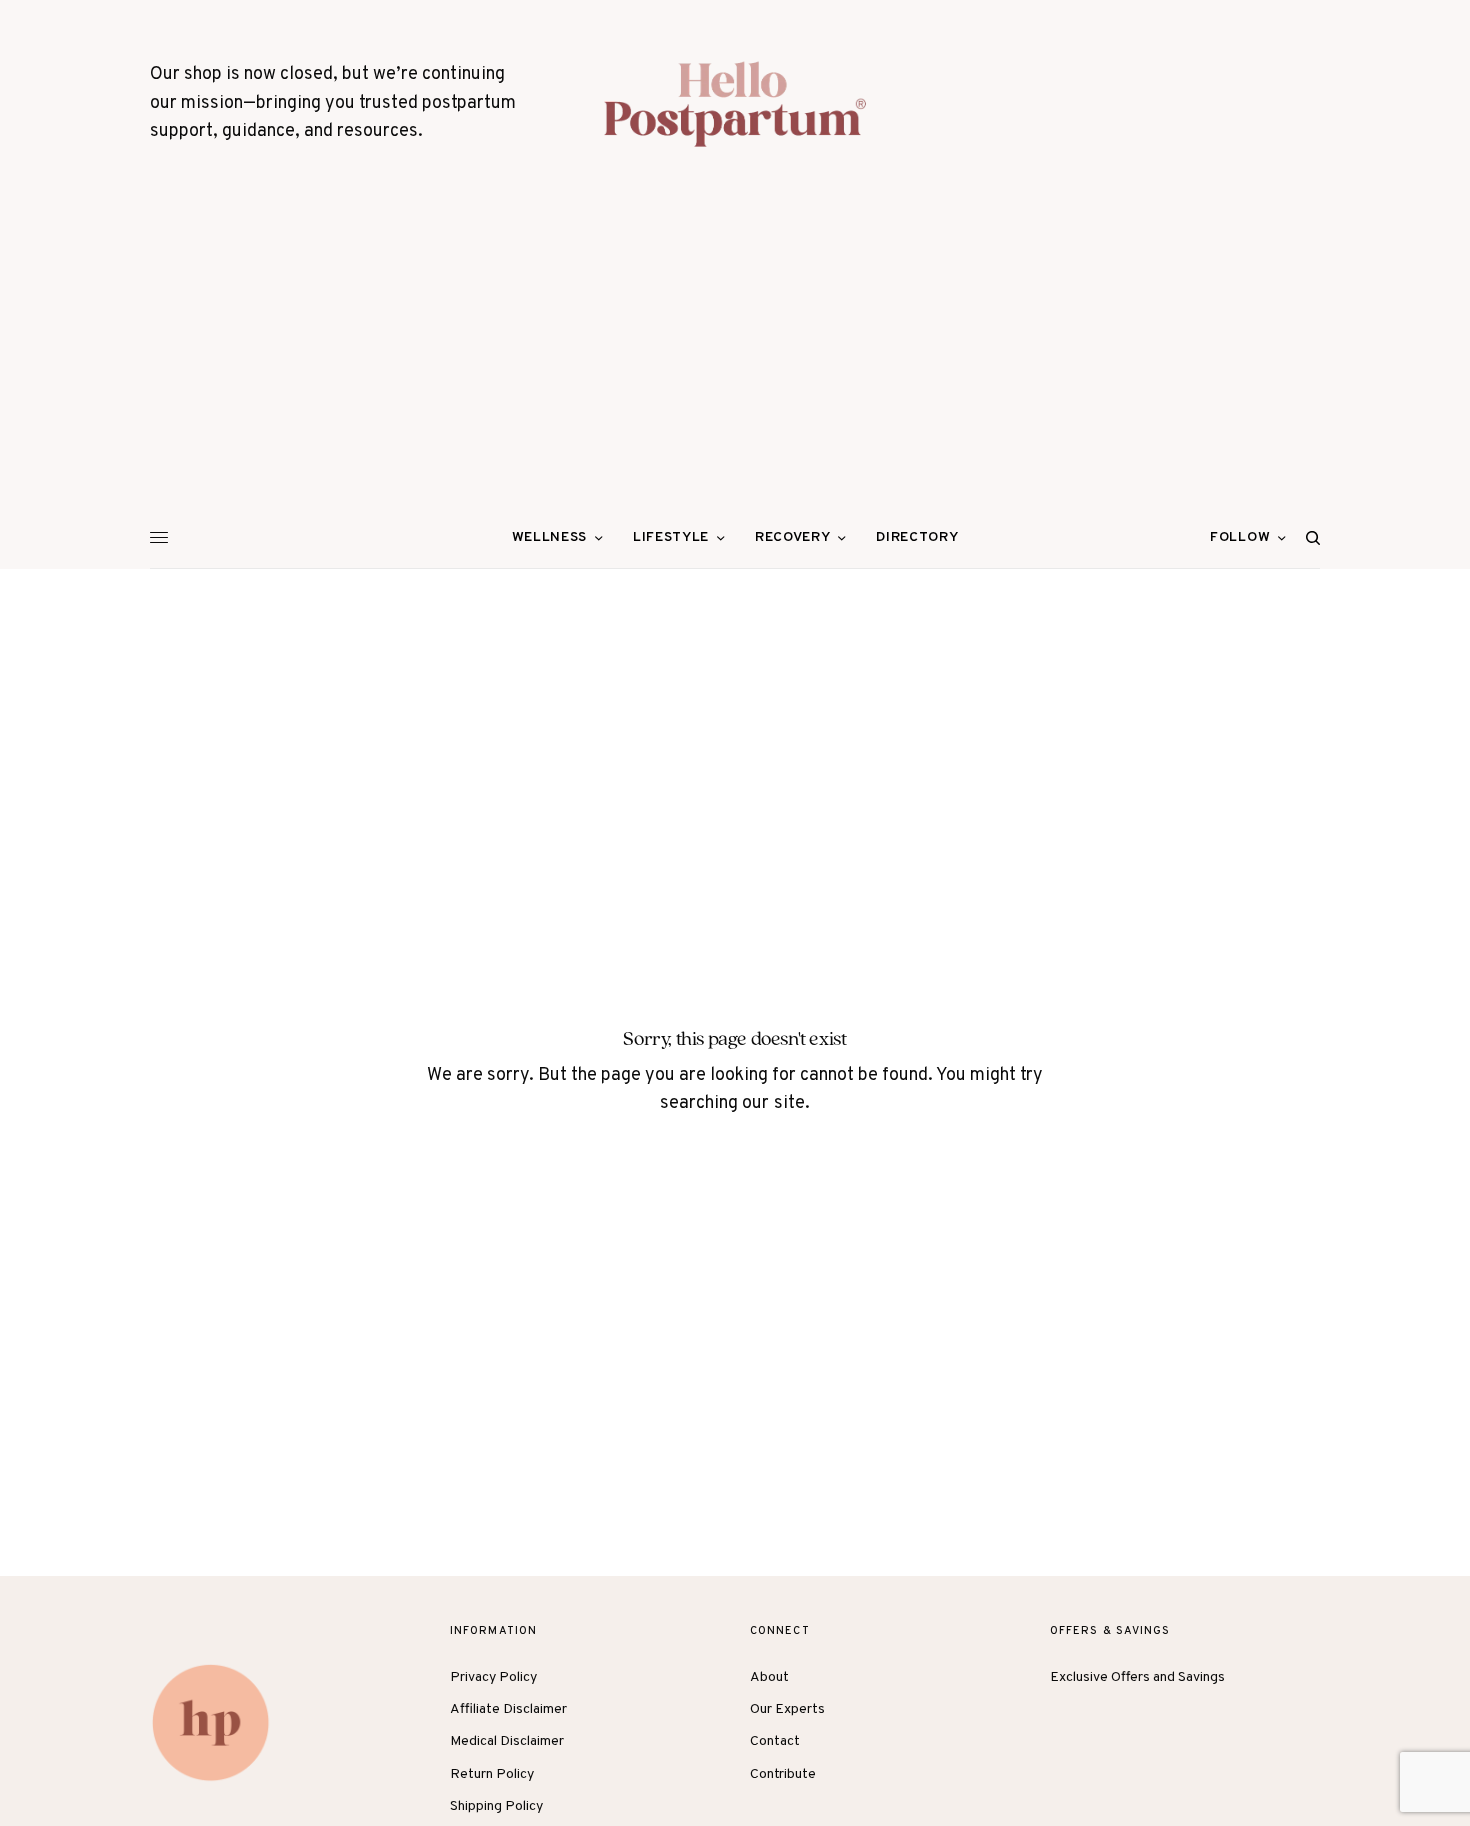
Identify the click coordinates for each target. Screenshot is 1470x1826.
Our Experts (787, 1709)
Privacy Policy (493, 1677)
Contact (775, 1741)
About (769, 1677)
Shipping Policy (496, 1806)
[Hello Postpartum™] (735, 104)
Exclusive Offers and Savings (1137, 1677)
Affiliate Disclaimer (508, 1709)
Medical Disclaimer (507, 1741)
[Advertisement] (735, 358)
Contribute (783, 1774)
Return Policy (492, 1774)
